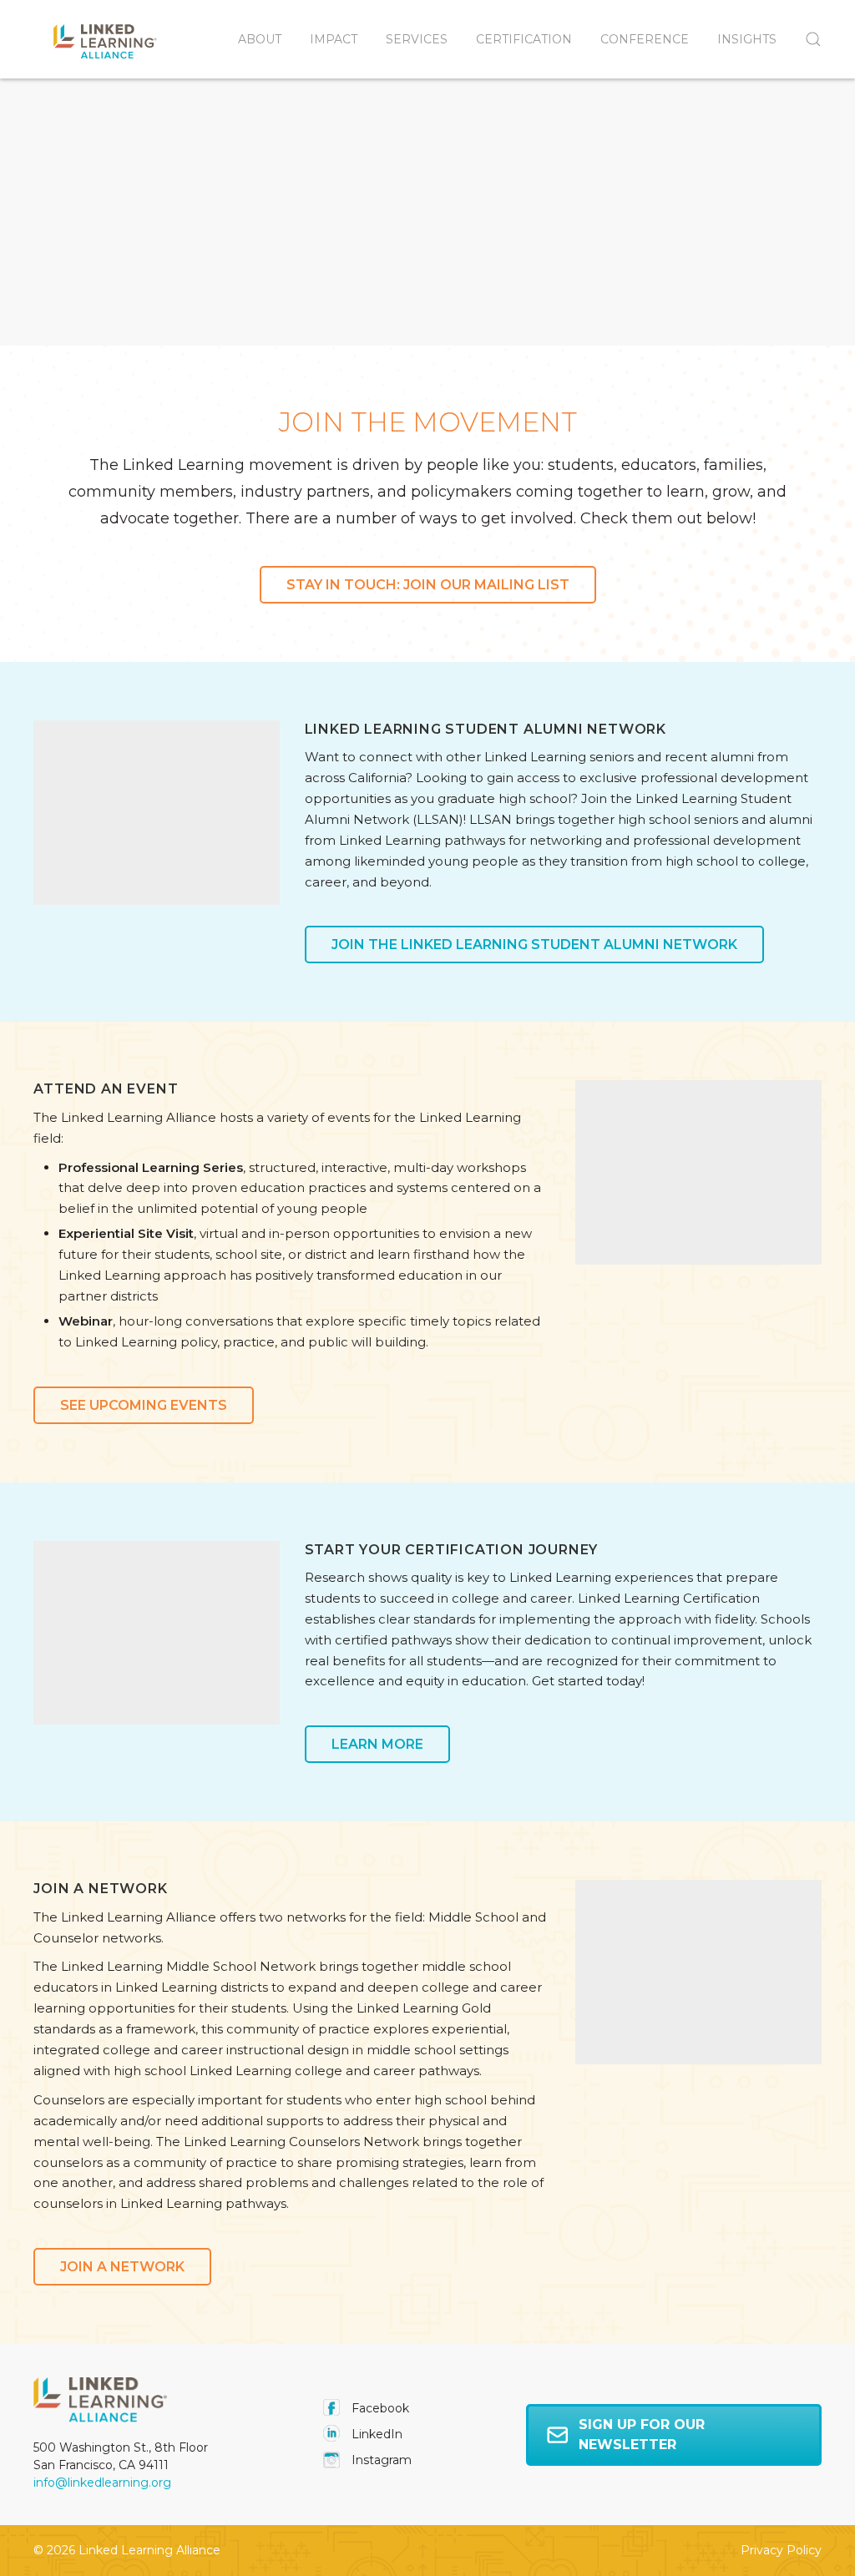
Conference (645, 39)
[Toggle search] (806, 39)
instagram (380, 2460)
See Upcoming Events (144, 1405)
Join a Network (122, 2267)
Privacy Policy (781, 2550)
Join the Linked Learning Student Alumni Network (534, 945)
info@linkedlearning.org (102, 2483)
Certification (524, 39)
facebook (379, 2408)
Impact (334, 39)
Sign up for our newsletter (642, 2435)
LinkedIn (375, 2434)
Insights (747, 39)
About (260, 39)
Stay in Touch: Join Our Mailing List (428, 585)
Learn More (377, 1744)
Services (417, 39)
